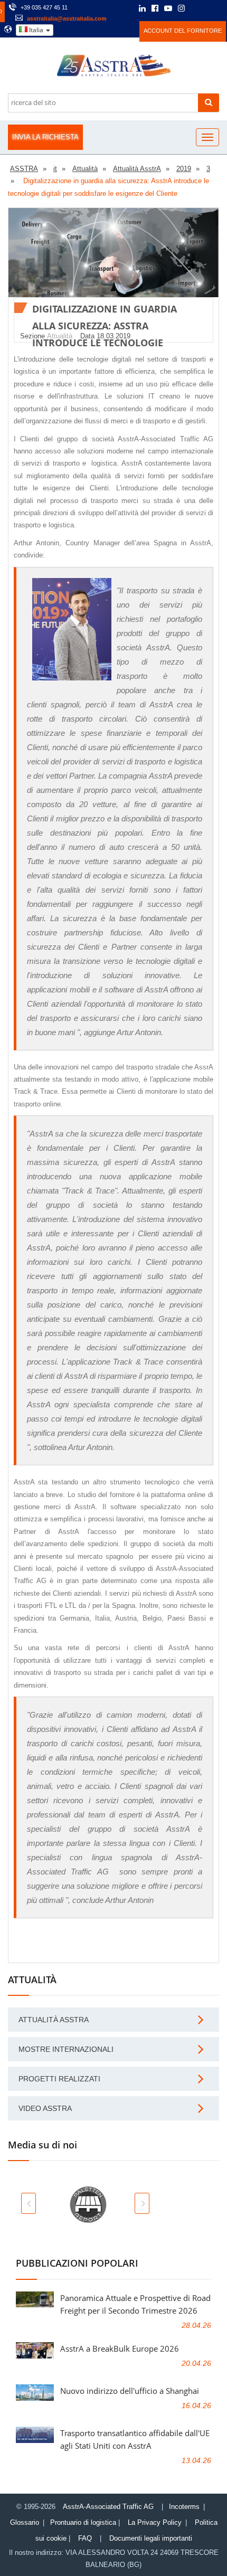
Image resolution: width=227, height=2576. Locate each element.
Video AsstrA (45, 2108)
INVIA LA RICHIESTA (45, 137)
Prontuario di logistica (83, 2522)
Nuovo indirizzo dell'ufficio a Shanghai (130, 2391)
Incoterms (184, 2507)
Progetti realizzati (59, 2079)
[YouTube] (168, 9)
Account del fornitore (183, 31)
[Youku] (209, 8)
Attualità (60, 336)
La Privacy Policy (155, 2522)
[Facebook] (155, 9)
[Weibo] (196, 8)
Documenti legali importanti (151, 2538)
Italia (36, 30)
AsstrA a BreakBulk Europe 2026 (120, 2348)
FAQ (85, 2538)
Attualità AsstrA (54, 2020)
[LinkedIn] (142, 9)
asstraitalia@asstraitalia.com (67, 18)
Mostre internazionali (66, 2049)
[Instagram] (181, 9)
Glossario (25, 2522)
